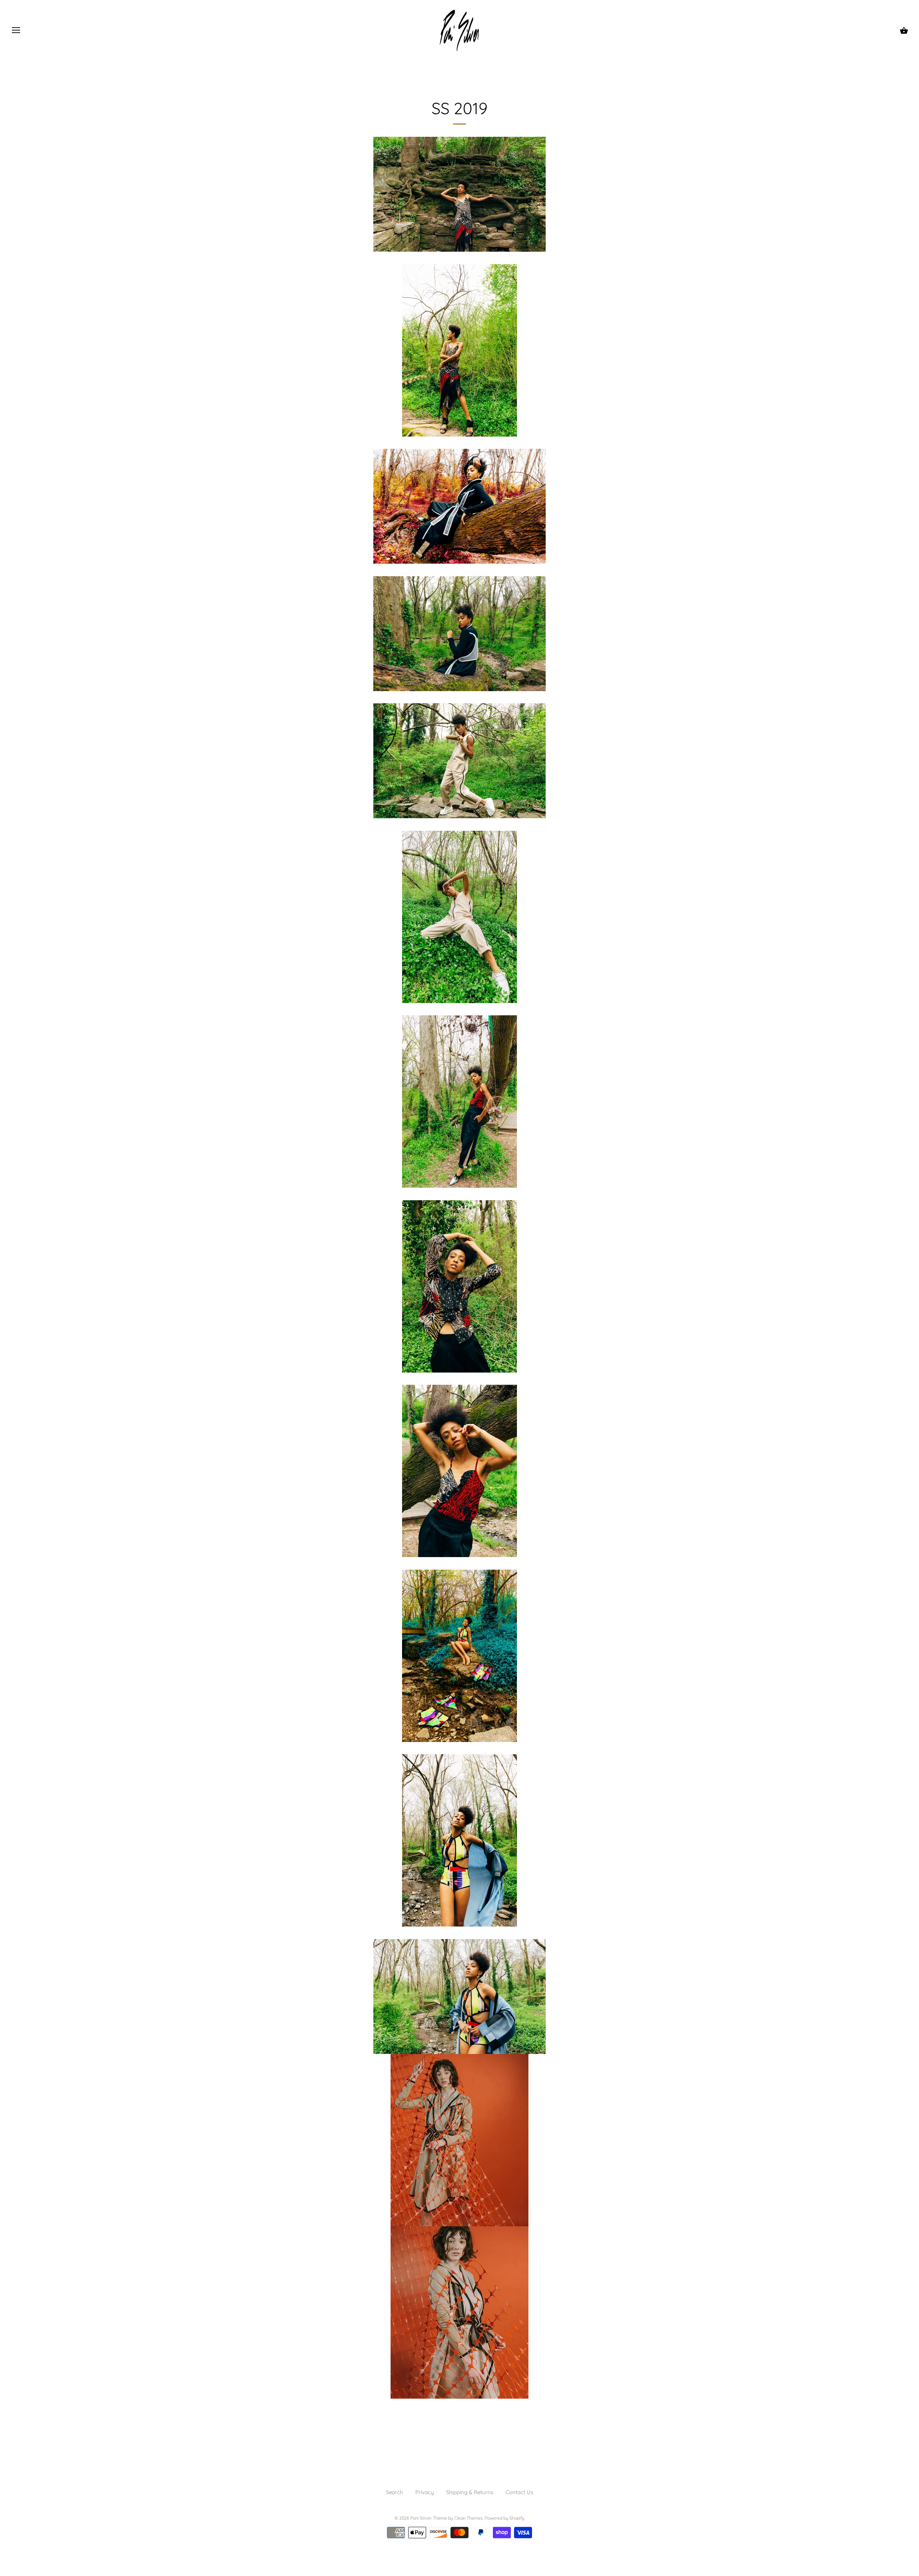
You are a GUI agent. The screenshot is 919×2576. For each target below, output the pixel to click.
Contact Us (519, 2492)
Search (395, 2492)
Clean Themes (468, 2518)
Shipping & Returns (470, 2492)
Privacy (425, 2492)
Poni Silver (421, 2518)
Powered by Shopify (505, 2518)
